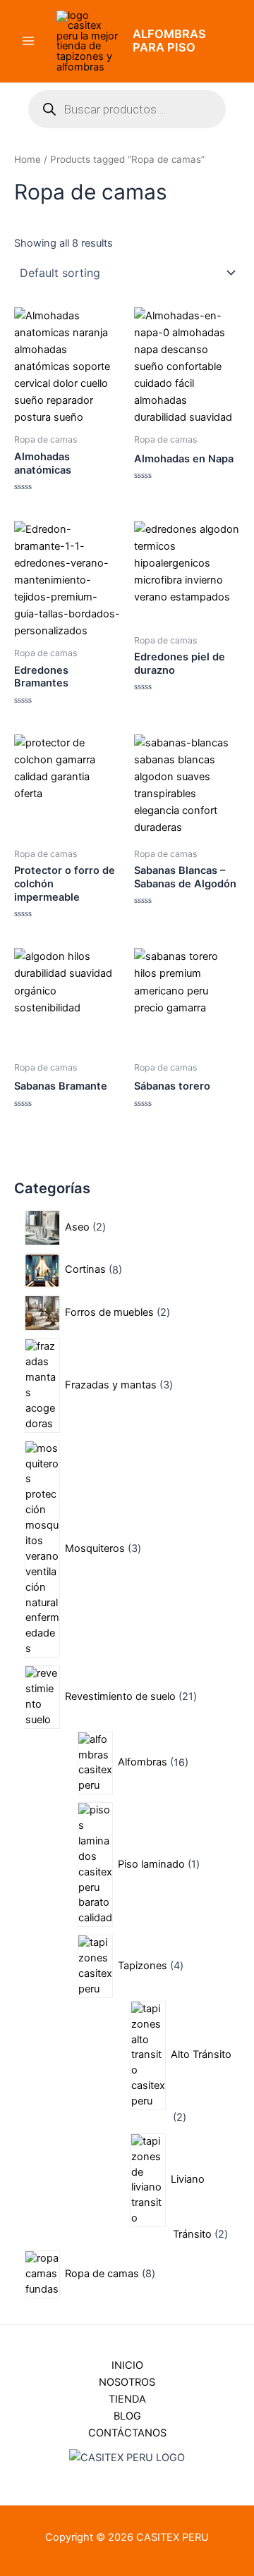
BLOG (127, 2416)
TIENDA (127, 2399)
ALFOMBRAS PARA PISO (169, 41)
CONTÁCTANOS (127, 2433)
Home (28, 159)
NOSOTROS (127, 2382)
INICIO (127, 2365)
